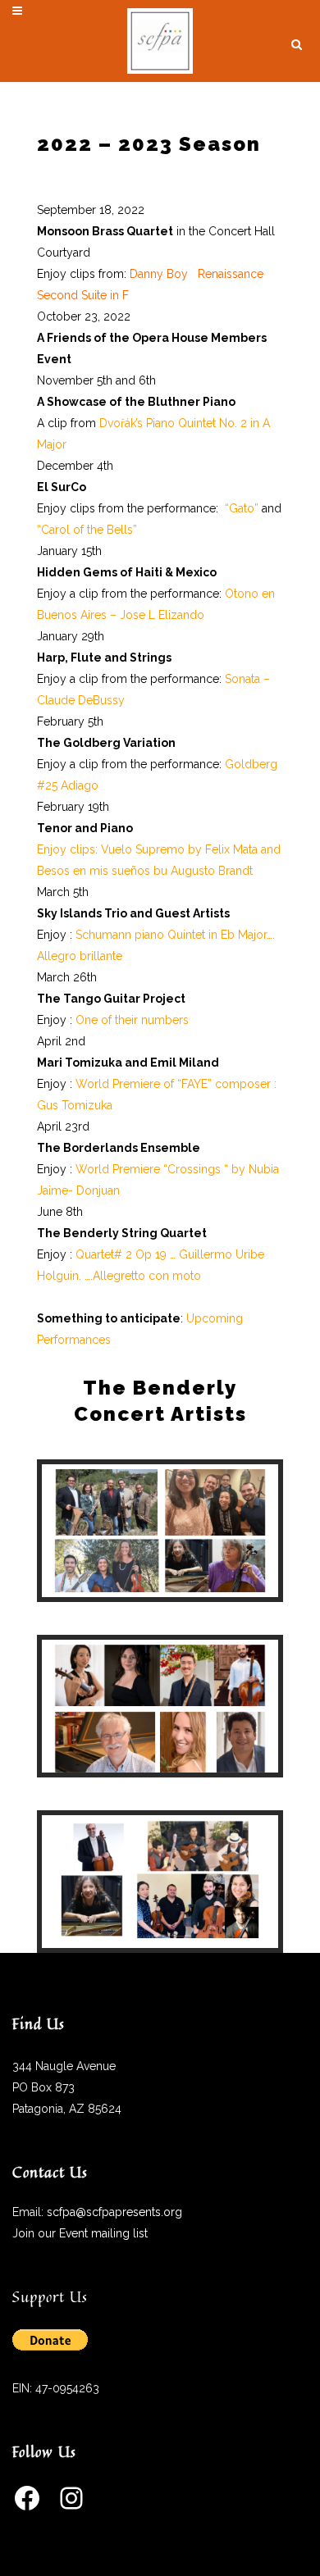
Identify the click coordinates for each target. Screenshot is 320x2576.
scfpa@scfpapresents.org (114, 2212)
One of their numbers (132, 1020)
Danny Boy (160, 274)
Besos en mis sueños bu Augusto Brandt (145, 871)
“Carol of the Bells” (87, 530)
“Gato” (243, 508)
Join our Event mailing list (80, 2233)
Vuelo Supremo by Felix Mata (179, 849)
